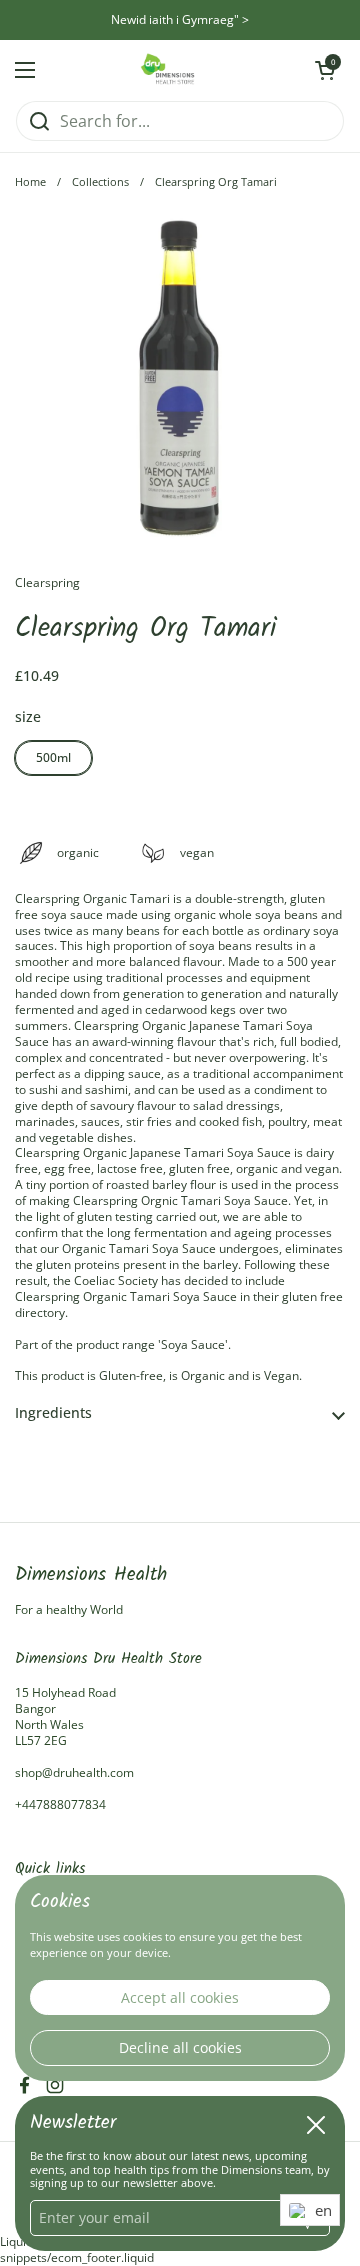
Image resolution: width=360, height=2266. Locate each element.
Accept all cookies (180, 1997)
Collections (100, 182)
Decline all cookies (180, 2047)
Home (30, 182)
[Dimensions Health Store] (175, 70)
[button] (180, 1413)
